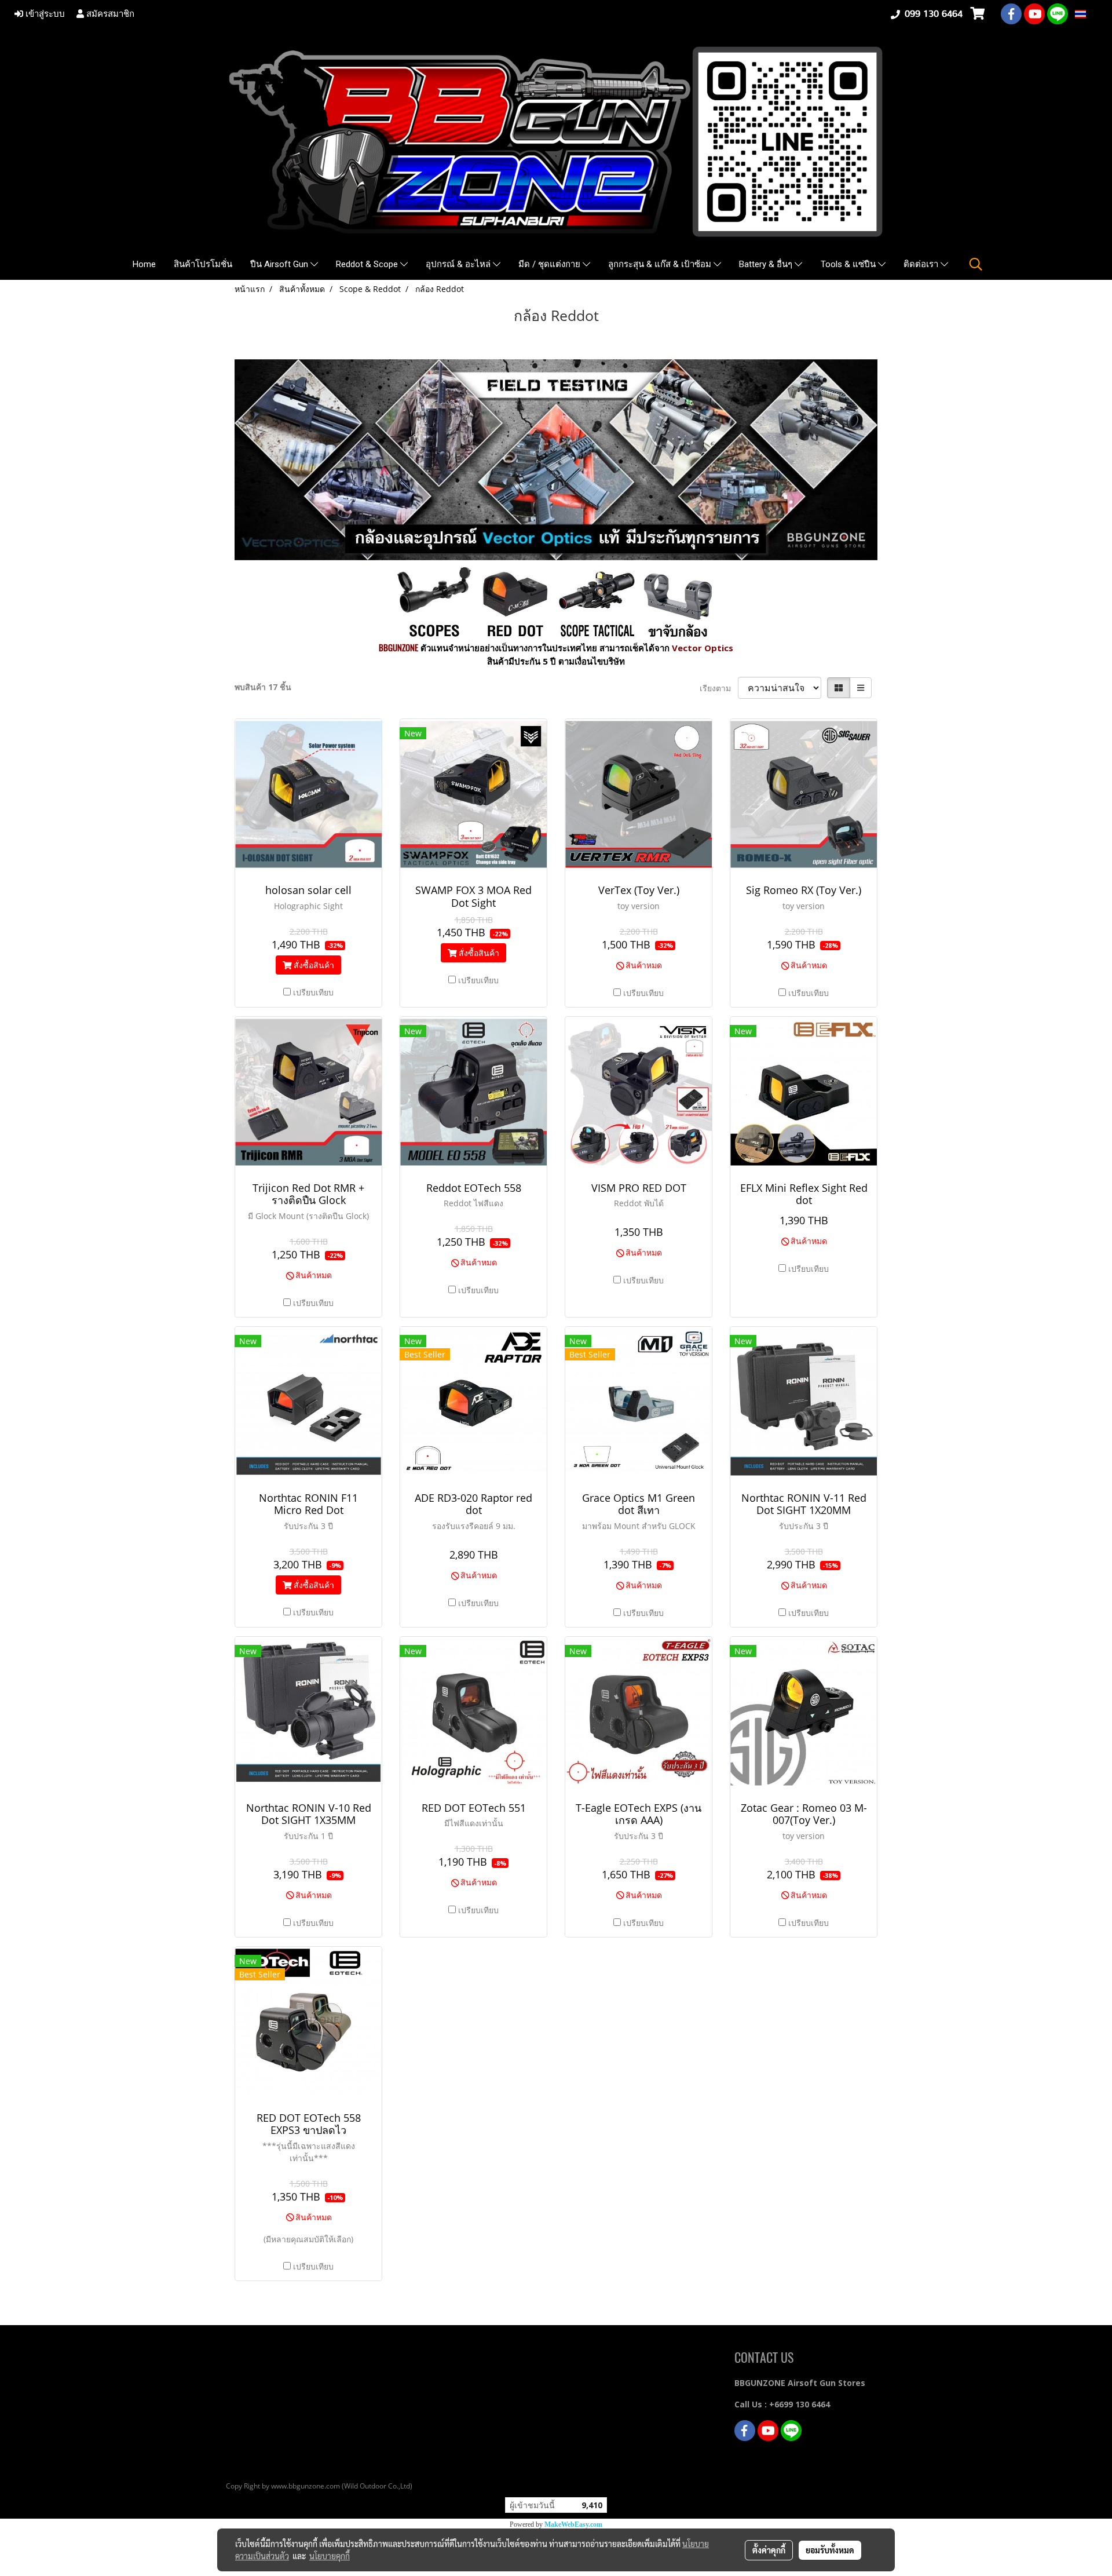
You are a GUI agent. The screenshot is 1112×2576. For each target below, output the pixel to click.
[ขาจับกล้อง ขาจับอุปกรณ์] (678, 600)
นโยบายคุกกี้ (330, 2556)
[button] (976, 264)
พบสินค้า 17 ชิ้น (263, 687)
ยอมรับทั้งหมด (830, 2550)
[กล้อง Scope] (434, 600)
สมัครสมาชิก (109, 14)
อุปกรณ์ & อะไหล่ (459, 264)
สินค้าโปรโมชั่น (203, 264)
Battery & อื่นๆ (767, 264)
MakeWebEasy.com (573, 2524)
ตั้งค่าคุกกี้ (769, 2550)
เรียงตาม (719, 688)
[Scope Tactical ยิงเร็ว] (597, 600)
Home (144, 264)
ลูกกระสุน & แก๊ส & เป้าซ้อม (661, 264)
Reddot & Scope (368, 264)
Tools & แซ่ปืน (849, 264)
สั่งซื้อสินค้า (313, 965)
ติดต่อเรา (922, 264)
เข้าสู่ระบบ (44, 14)
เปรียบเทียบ (313, 992)
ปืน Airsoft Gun (280, 264)
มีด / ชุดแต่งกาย (550, 264)
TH (1092, 14)
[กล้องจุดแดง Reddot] (515, 600)
